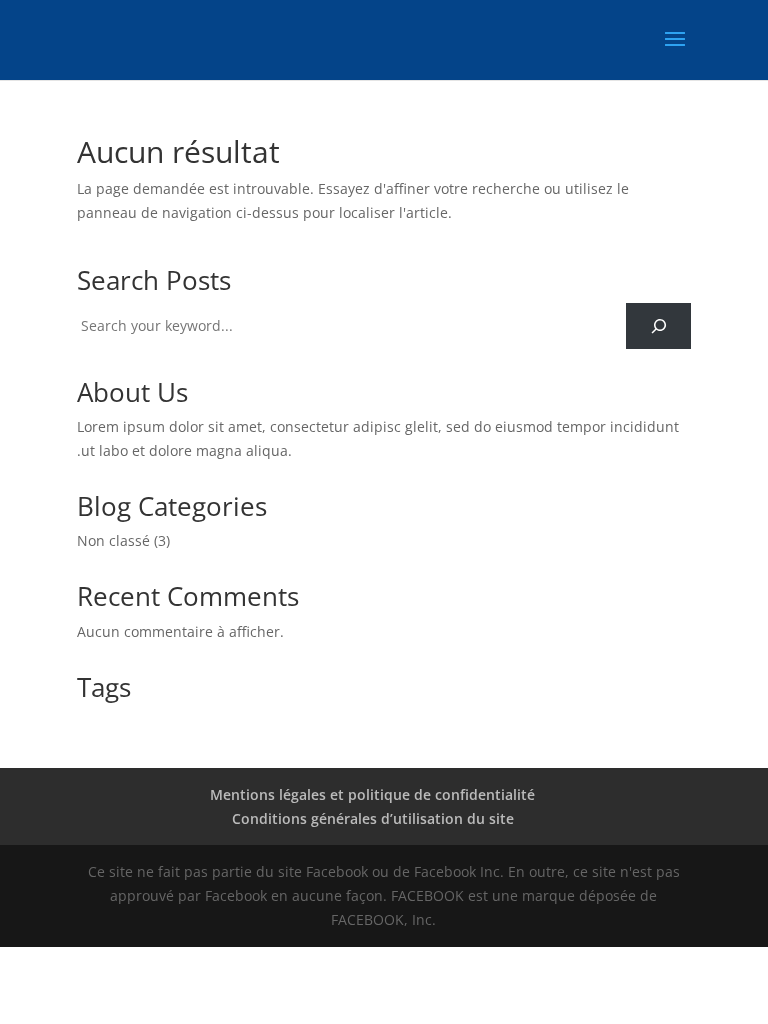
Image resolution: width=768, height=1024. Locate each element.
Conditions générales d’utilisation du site (373, 818)
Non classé (113, 540)
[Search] (658, 326)
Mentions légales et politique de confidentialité (372, 794)
